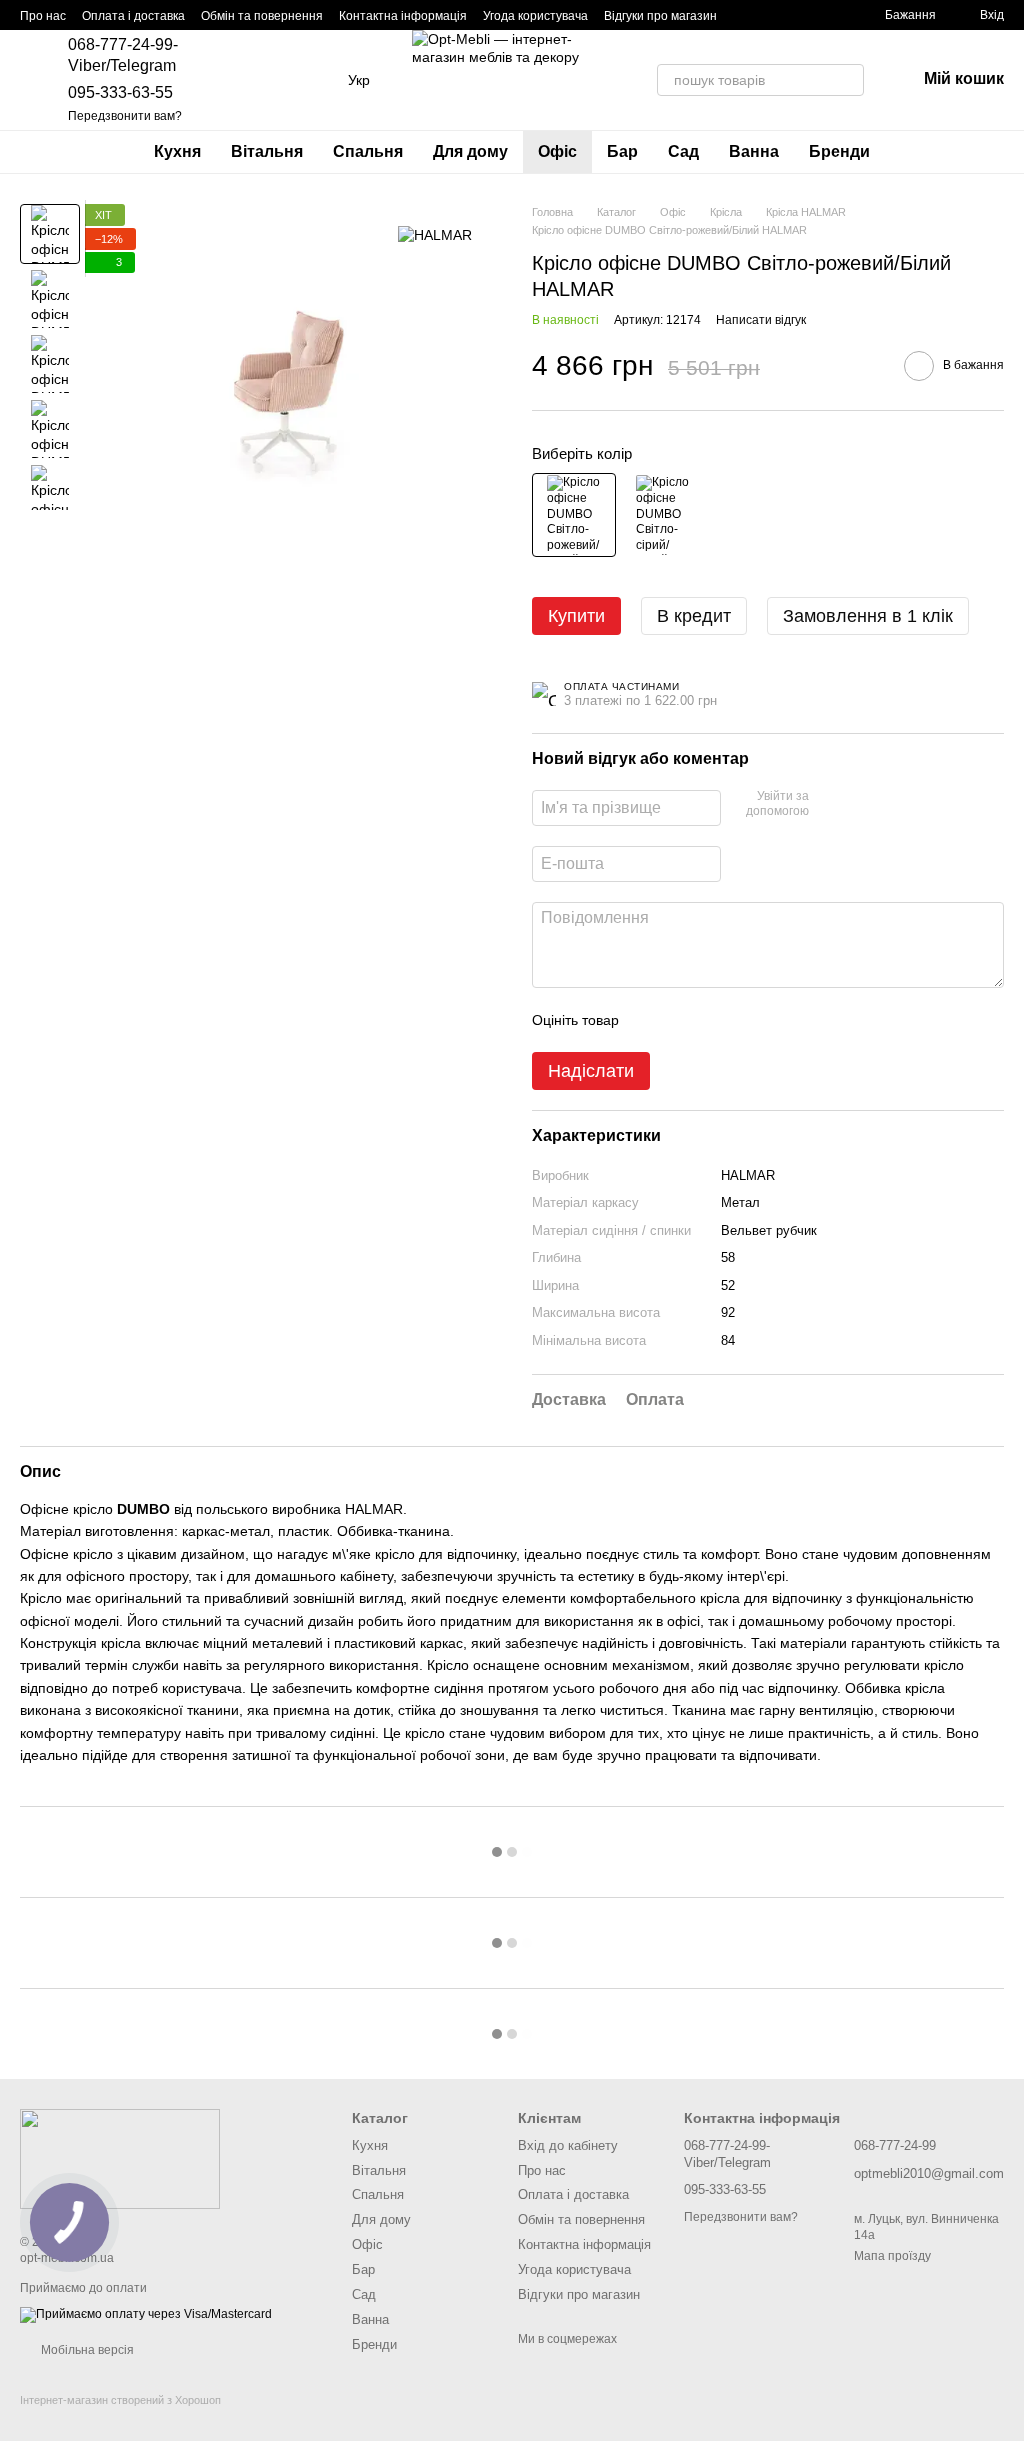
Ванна (754, 151)
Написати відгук (761, 320)
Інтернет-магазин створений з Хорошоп (120, 2400)
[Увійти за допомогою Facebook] (831, 805)
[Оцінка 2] (684, 1020)
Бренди (839, 151)
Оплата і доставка (133, 16)
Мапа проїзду (892, 2256)
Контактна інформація (403, 16)
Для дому (470, 151)
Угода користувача (535, 16)
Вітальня (267, 151)
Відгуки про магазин (660, 16)
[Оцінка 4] (748, 1020)
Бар (622, 151)
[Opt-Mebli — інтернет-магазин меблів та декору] (120, 2159)
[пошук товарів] (848, 80)
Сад (683, 151)
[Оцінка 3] (716, 1020)
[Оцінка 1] (652, 1020)
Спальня (368, 151)
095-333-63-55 (120, 92)
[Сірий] (663, 515)
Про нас (43, 16)
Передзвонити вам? (125, 116)
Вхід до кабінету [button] (568, 2145)
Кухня (177, 151)
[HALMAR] (435, 233)
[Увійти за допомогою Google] (863, 805)
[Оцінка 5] (780, 1020)
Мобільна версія (86, 2350)
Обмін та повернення (262, 16)
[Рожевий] (574, 515)
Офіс (557, 151)
